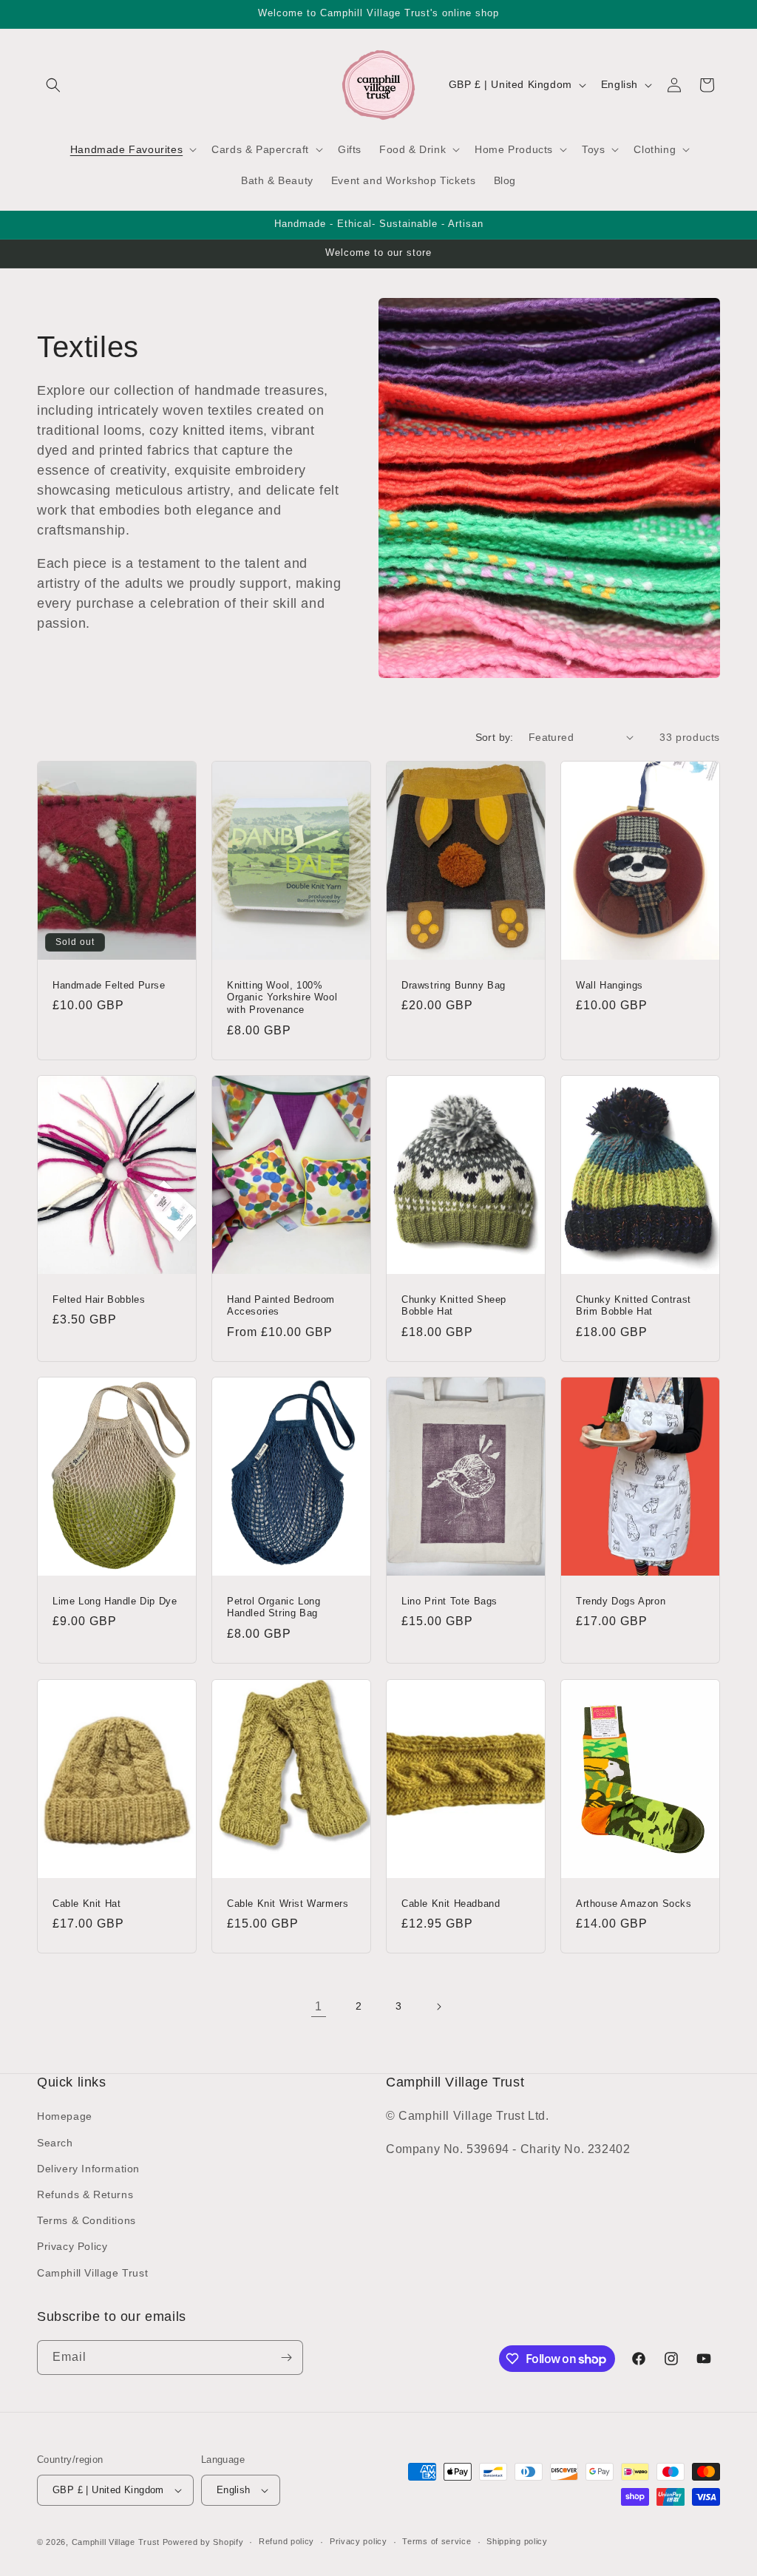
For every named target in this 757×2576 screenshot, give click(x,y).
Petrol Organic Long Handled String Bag (274, 1607)
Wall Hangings (610, 984)
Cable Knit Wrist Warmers (288, 1903)
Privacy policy (359, 2541)
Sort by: (495, 737)
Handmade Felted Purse (109, 984)
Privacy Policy (72, 2246)
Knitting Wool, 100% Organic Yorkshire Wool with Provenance (282, 997)
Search (55, 2143)
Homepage (65, 2116)
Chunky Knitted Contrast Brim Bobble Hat (634, 1306)
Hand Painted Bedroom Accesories (281, 1306)
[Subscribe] (286, 2358)
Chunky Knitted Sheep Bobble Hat (454, 1306)
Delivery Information (88, 2169)
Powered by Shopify (203, 2542)
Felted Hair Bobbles (99, 1299)
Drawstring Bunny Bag (454, 984)
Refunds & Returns (85, 2194)
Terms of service (437, 2541)
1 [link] (319, 2006)
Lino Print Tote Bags (449, 1601)
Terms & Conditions (86, 2220)
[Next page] (438, 2007)
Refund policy (286, 2541)
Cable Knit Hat (86, 1903)
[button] (53, 85)
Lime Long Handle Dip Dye (115, 1601)
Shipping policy (517, 2541)
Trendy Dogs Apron (621, 1601)
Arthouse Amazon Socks (634, 1903)
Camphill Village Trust (92, 2273)
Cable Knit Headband (451, 1903)
